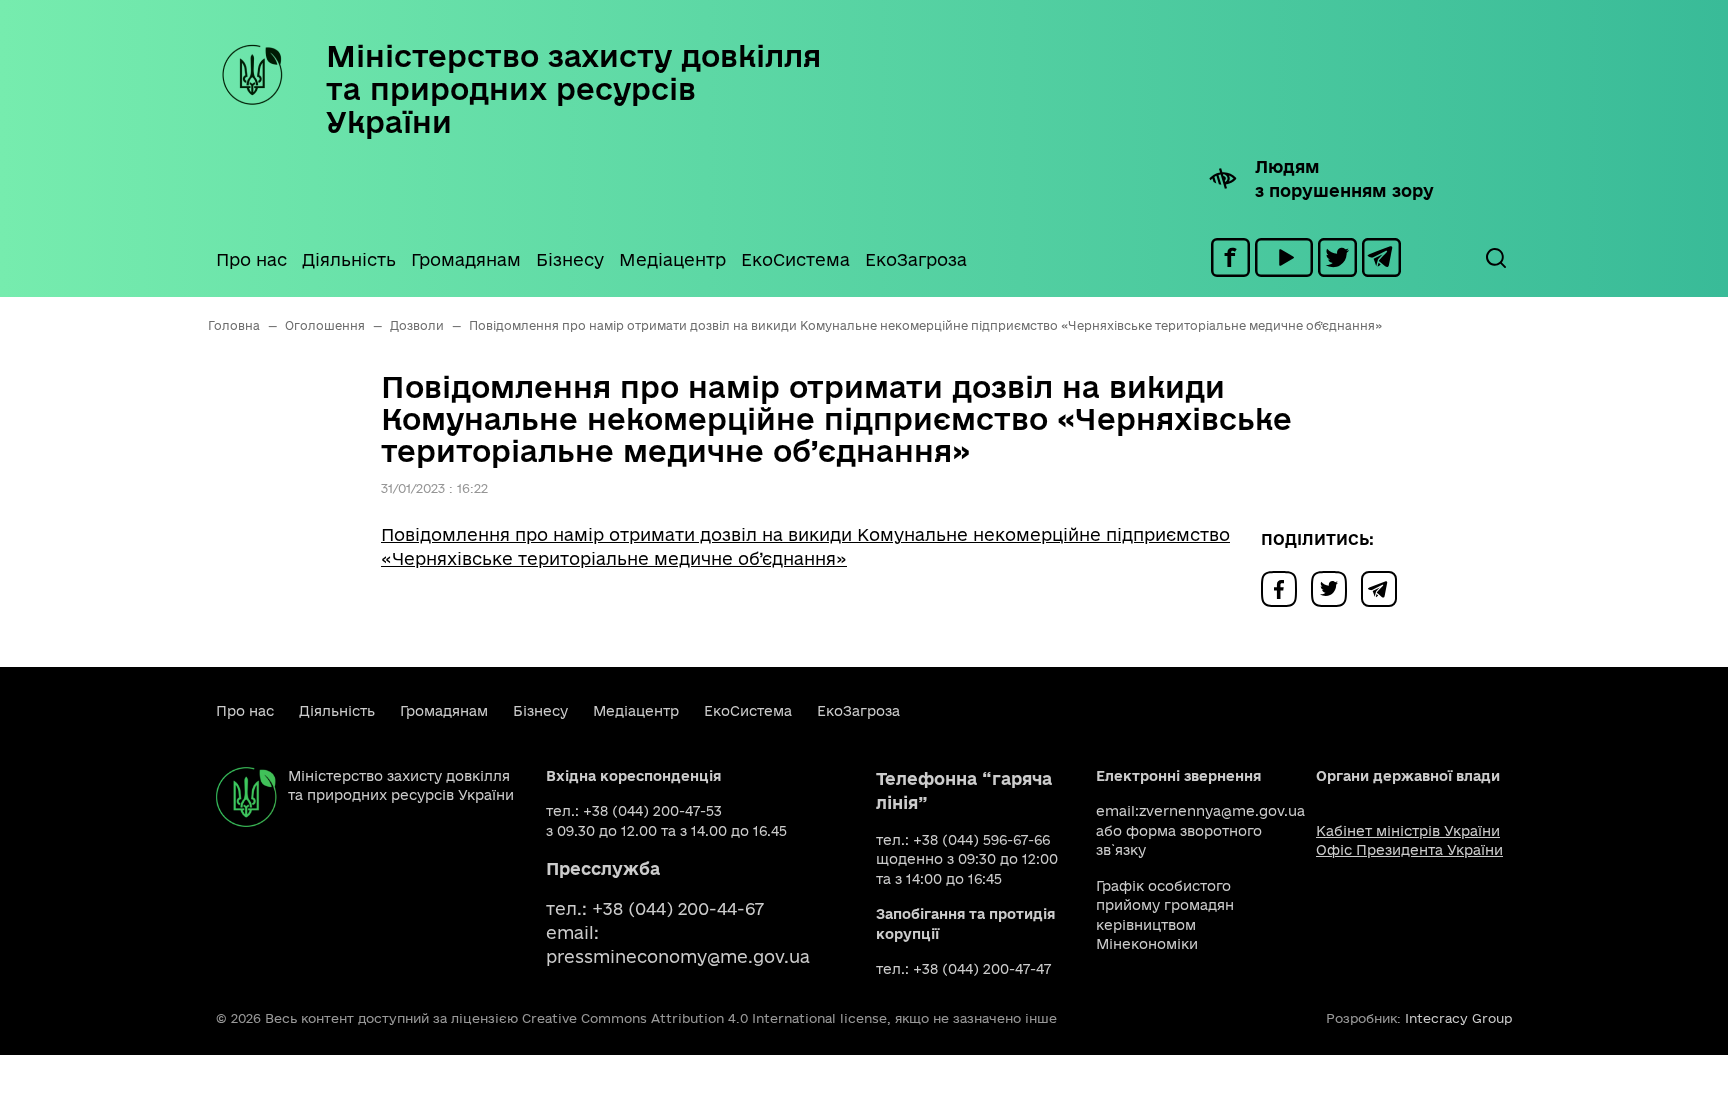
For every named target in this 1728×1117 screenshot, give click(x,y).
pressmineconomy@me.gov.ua (678, 956)
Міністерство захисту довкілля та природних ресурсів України (573, 88)
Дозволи (417, 325)
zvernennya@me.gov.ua (1222, 811)
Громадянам (466, 259)
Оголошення (325, 325)
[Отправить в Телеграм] (1384, 587)
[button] (1495, 258)
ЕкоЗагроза (916, 259)
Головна (234, 325)
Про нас (251, 259)
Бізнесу (570, 259)
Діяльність (349, 259)
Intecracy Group (1458, 1018)
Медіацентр (672, 259)
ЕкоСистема (795, 259)
